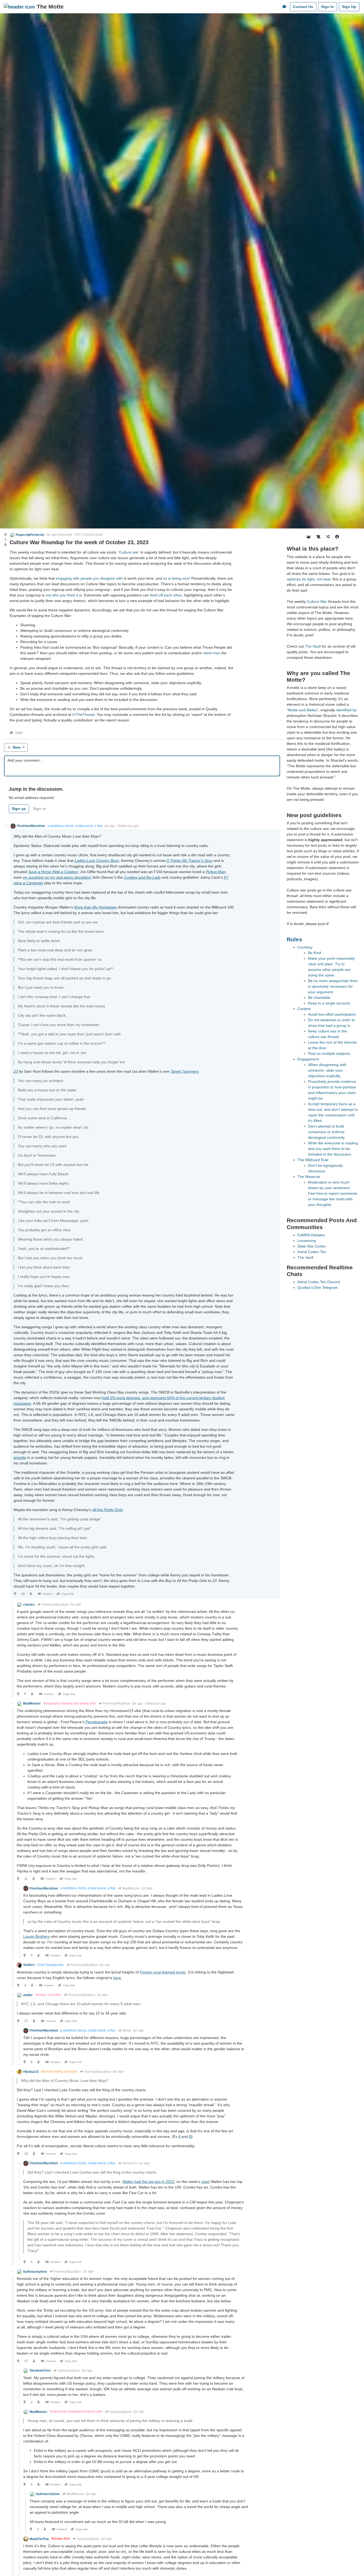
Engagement (308, 1059)
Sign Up (349, 7)
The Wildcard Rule (313, 1160)
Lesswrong (307, 1241)
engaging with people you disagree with (89, 578)
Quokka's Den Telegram (318, 1287)
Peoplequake (97, 1722)
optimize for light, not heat (309, 579)
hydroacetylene (69, 2371)
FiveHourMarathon (55, 1605)
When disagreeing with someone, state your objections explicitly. (327, 1070)
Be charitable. (320, 998)
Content (304, 1009)
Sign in (39, 809)
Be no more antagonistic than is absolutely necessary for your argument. (333, 986)
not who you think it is (64, 595)
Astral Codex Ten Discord (319, 1282)
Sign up (19, 809)
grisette (20, 1457)
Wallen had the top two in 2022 (148, 2182)
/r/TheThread (83, 714)
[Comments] (284, 7)
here (117, 1978)
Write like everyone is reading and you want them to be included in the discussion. (333, 1149)
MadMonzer (131, 1888)
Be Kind (315, 953)
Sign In (327, 7)
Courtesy (305, 947)
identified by (346, 710)
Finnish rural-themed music (163, 1972)
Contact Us (303, 7)
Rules (294, 939)
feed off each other (166, 595)
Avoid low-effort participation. (332, 1014)
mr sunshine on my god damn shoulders (57, 877)
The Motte (50, 7)
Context (48, 1594)
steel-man (212, 653)
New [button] (17, 747)
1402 (19, 733)
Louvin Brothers (37, 1936)
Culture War (317, 601)
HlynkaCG (130, 2163)
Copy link (68, 1594)
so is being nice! (177, 578)
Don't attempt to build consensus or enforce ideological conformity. (327, 1132)
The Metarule (309, 1177)
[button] (27, 535)
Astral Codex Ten (312, 1252)
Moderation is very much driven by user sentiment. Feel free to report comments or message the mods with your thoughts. (333, 1193)
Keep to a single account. (329, 1003)
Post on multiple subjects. (329, 1053)
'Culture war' (129, 552)
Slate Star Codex (312, 1246)
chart (205, 2182)
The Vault (313, 646)
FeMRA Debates (311, 1235)
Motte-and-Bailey (302, 710)
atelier (127, 2030)
